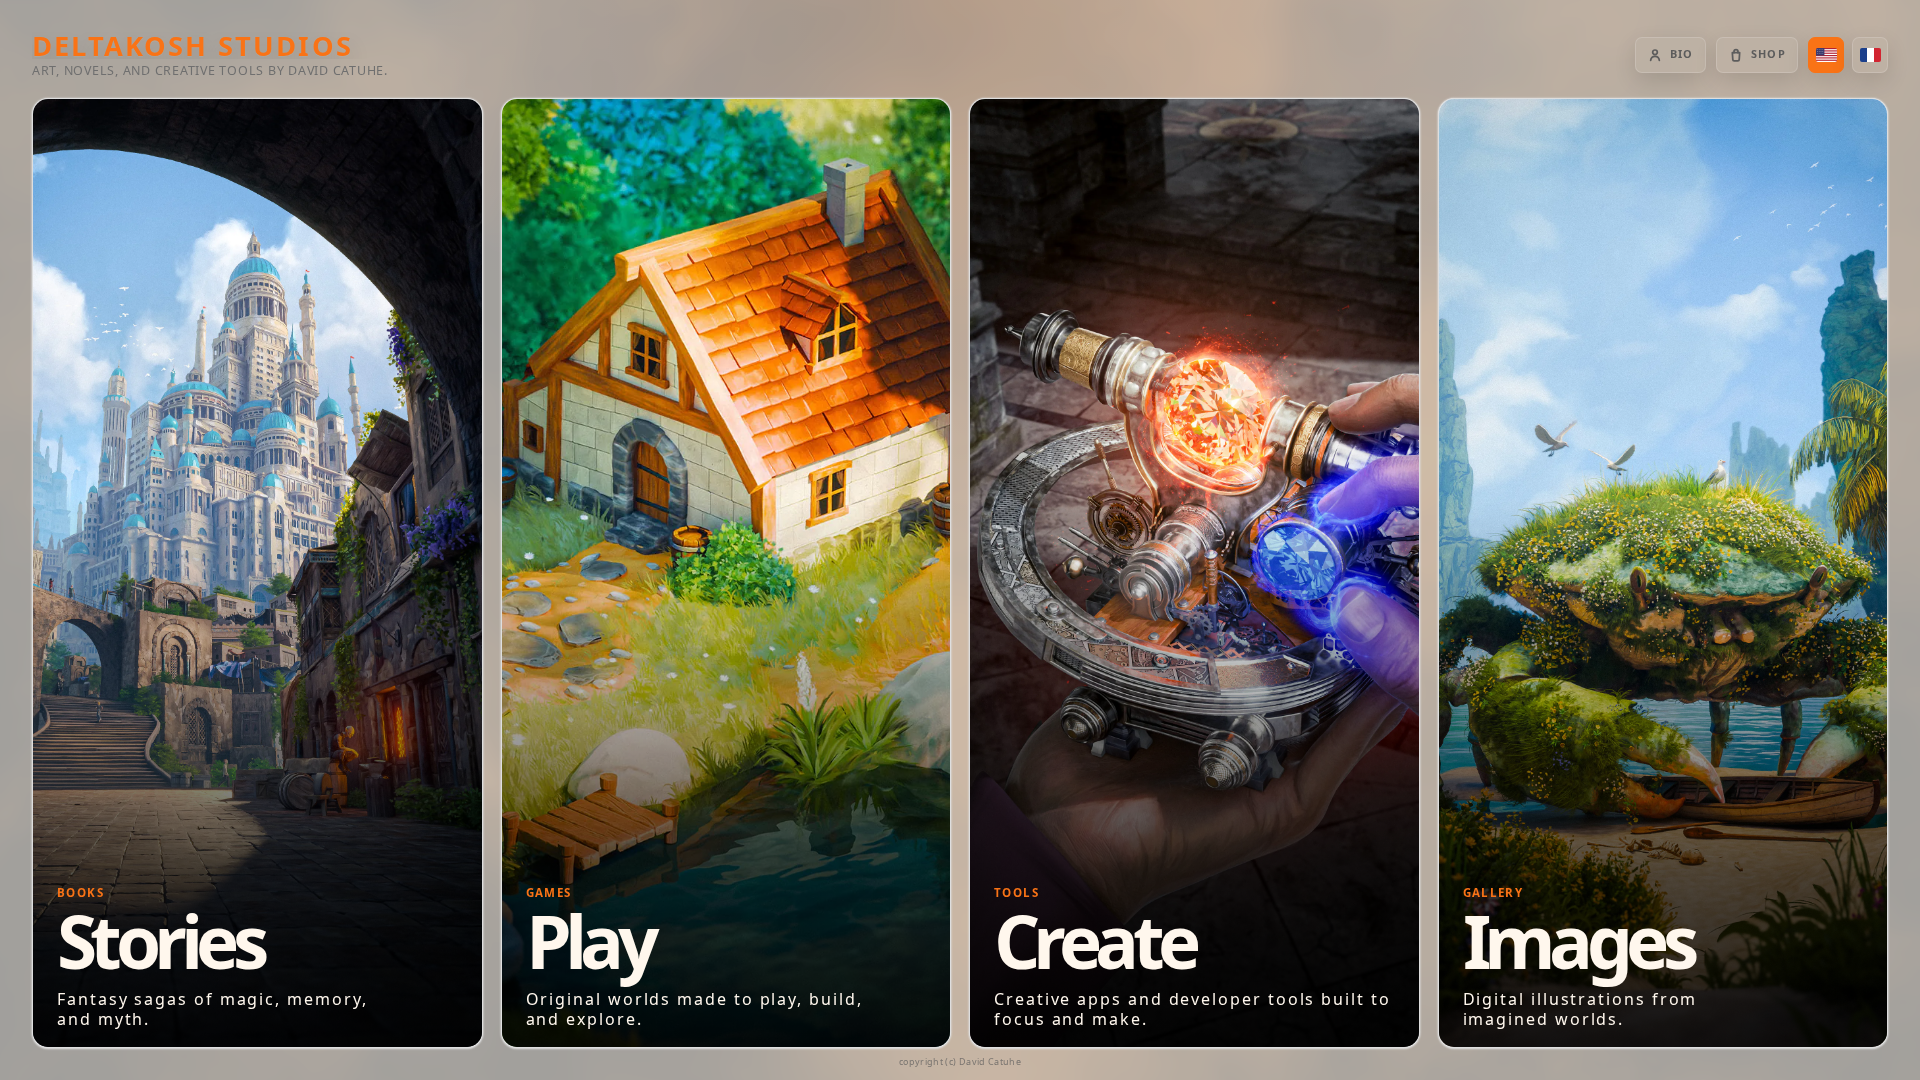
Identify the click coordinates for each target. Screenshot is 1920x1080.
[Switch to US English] (1826, 55)
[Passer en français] (1870, 55)
